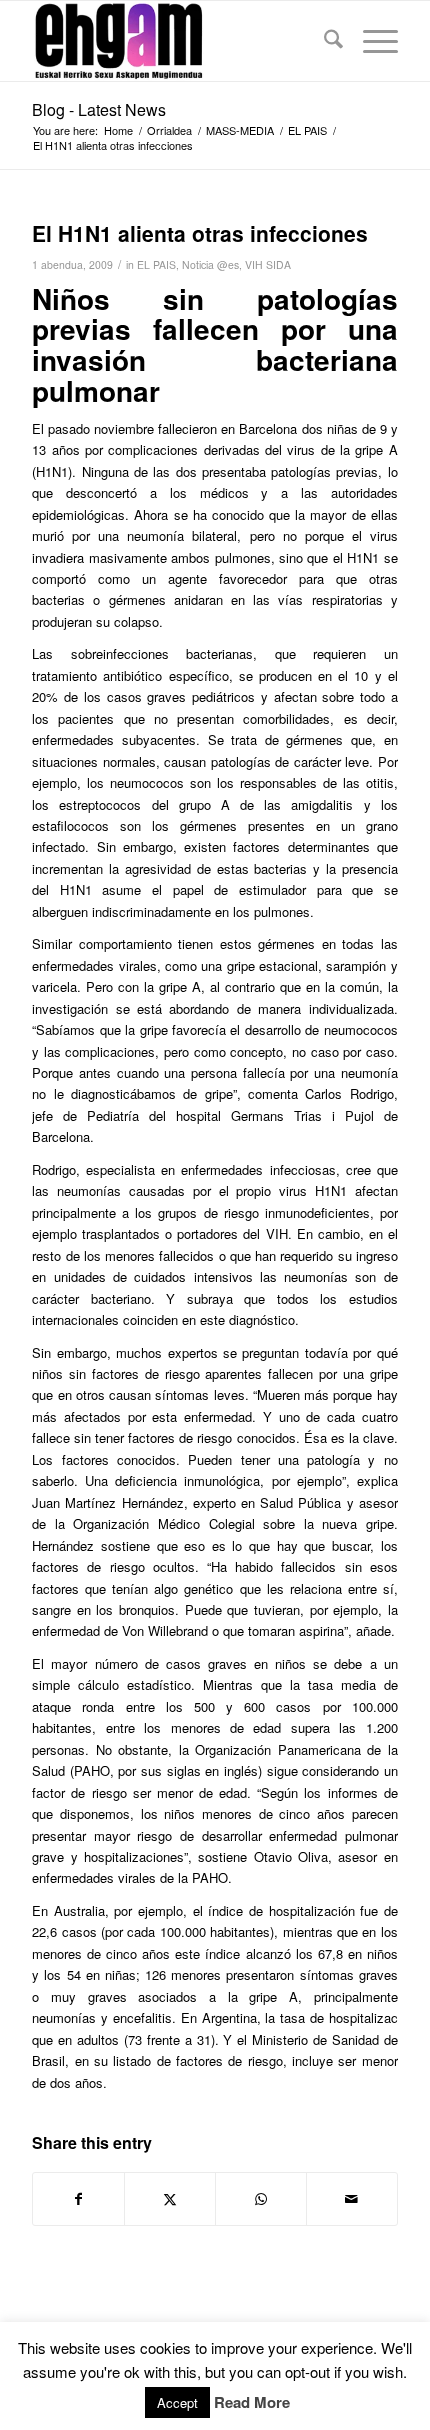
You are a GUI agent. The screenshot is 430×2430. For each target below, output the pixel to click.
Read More (252, 2402)
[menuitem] (323, 41)
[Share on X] (170, 2199)
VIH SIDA (268, 264)
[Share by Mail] (352, 2199)
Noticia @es (210, 264)
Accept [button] (177, 2402)
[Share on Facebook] (78, 2199)
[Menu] (370, 41)
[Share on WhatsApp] (261, 2199)
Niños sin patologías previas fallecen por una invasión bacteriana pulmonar (215, 344)
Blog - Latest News (99, 109)
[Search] (323, 41)
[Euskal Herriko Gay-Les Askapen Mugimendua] (178, 41)
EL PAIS (156, 264)
